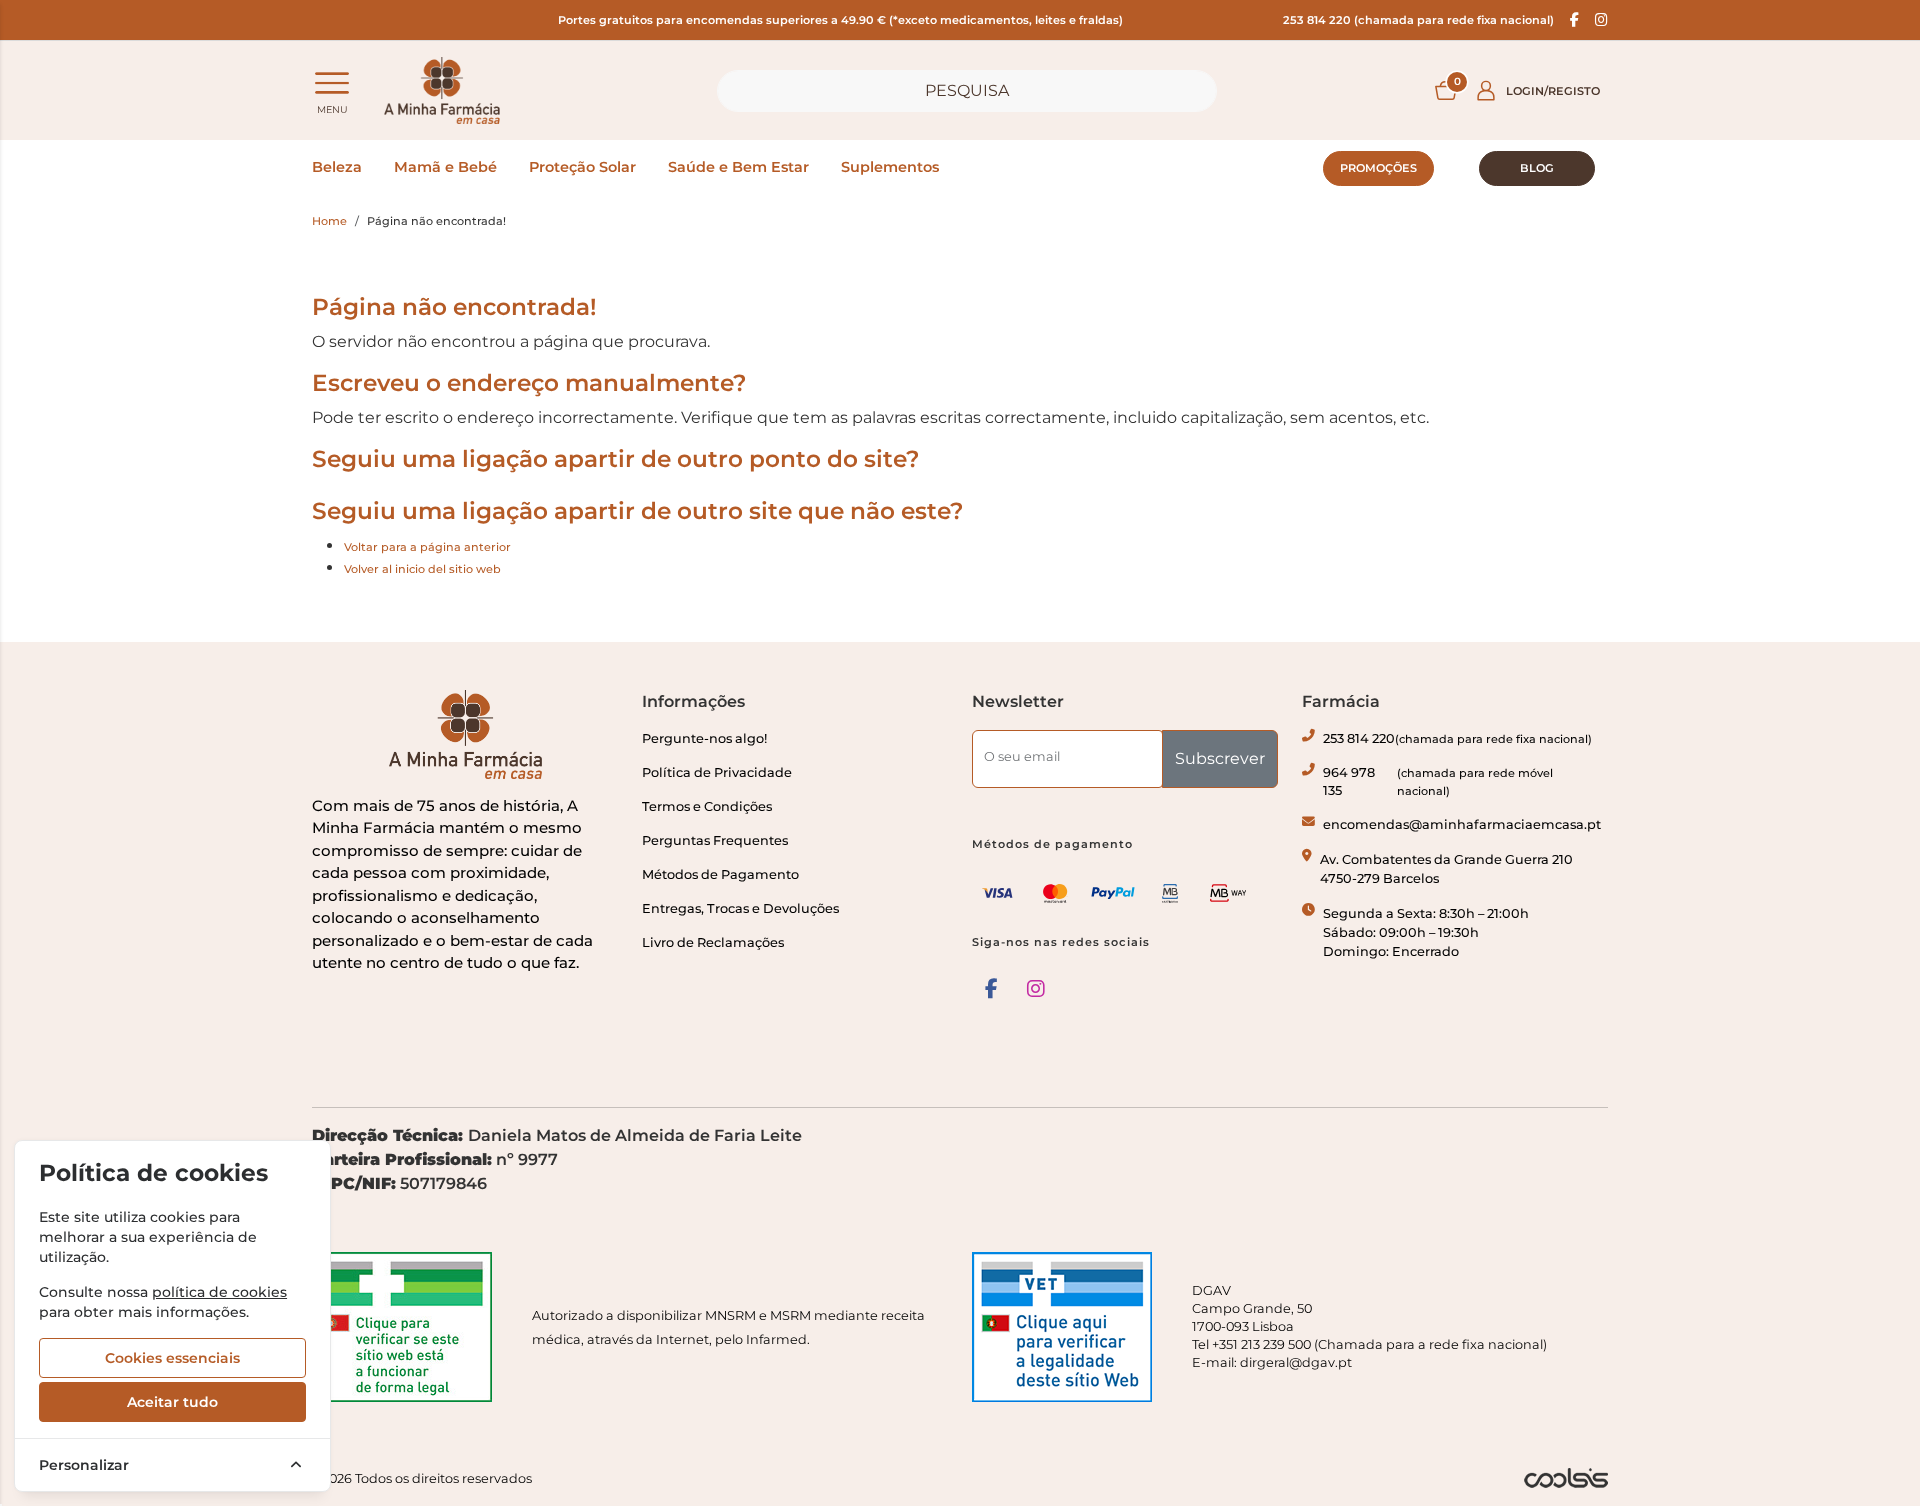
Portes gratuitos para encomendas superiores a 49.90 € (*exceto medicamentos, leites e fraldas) (840, 20)
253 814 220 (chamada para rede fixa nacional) (1418, 20)
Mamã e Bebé (445, 167)
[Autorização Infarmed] (410, 1327)
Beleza (337, 167)
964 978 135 (1438, 781)
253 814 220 (1457, 738)
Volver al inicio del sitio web (422, 569)
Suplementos (890, 167)
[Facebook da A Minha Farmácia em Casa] (991, 989)
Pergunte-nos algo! (704, 738)
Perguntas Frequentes (715, 840)
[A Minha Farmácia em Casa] (442, 90)
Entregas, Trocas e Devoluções (740, 908)
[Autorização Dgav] (1070, 1327)
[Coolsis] (1566, 1478)
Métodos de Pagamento (720, 874)
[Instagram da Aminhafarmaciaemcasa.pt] (1601, 20)
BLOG (1537, 168)
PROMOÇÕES (1378, 168)
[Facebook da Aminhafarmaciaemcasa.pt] (1574, 20)
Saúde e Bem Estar (738, 167)
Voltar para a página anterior (427, 547)
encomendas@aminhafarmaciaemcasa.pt (1462, 824)
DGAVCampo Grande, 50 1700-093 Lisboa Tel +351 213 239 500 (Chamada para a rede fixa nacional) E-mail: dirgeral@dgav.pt (1369, 1326)
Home (329, 221)
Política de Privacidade (717, 772)
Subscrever (1220, 758)
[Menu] (332, 83)
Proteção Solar (582, 167)
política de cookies (219, 1292)
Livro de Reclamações (713, 942)
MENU (332, 109)
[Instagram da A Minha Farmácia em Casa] (1036, 989)
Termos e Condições (707, 806)
